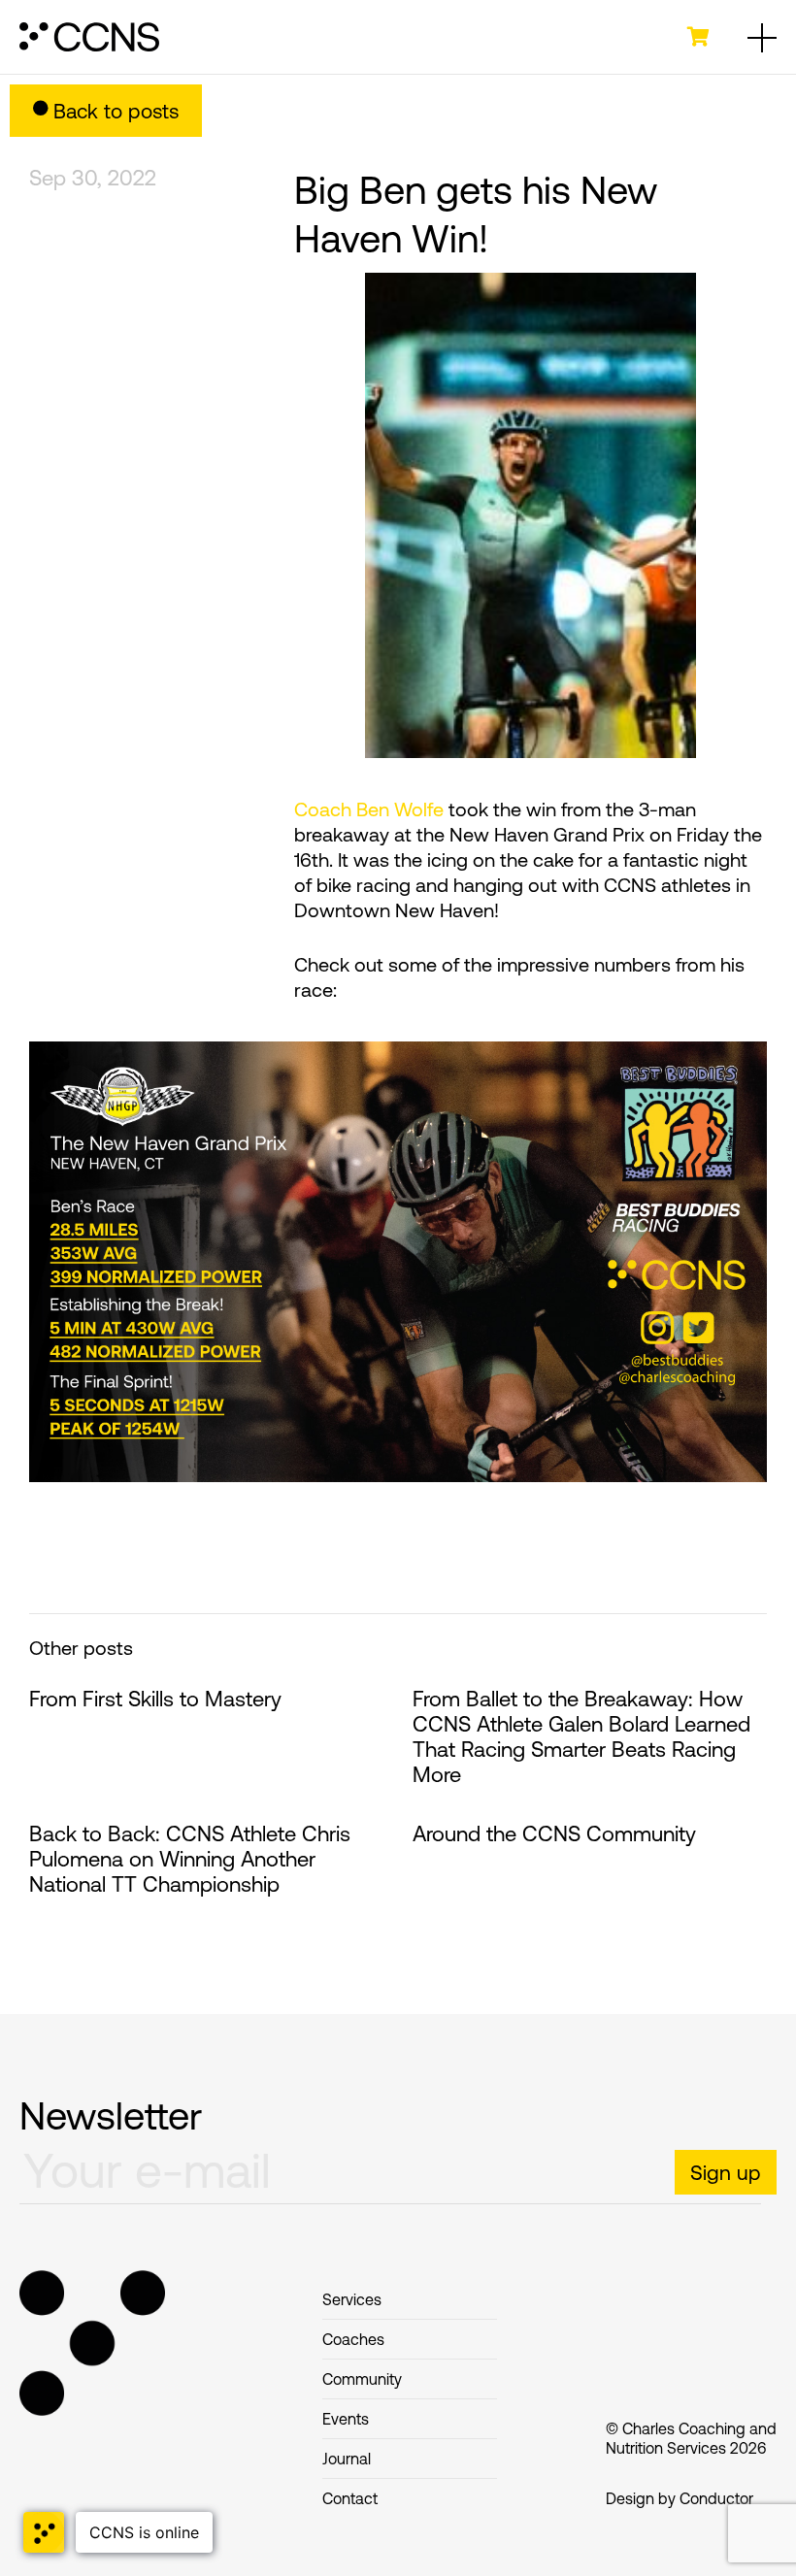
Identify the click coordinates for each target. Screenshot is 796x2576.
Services (352, 2299)
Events (346, 2419)
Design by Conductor (680, 2498)
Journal (347, 2459)
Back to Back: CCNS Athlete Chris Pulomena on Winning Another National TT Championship (190, 1859)
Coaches (353, 2339)
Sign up (726, 2172)
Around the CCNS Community (554, 1834)
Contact (350, 2498)
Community (362, 2379)
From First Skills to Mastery (155, 1699)
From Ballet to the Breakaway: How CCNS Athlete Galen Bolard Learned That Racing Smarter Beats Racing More (581, 1737)
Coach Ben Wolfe (369, 809)
